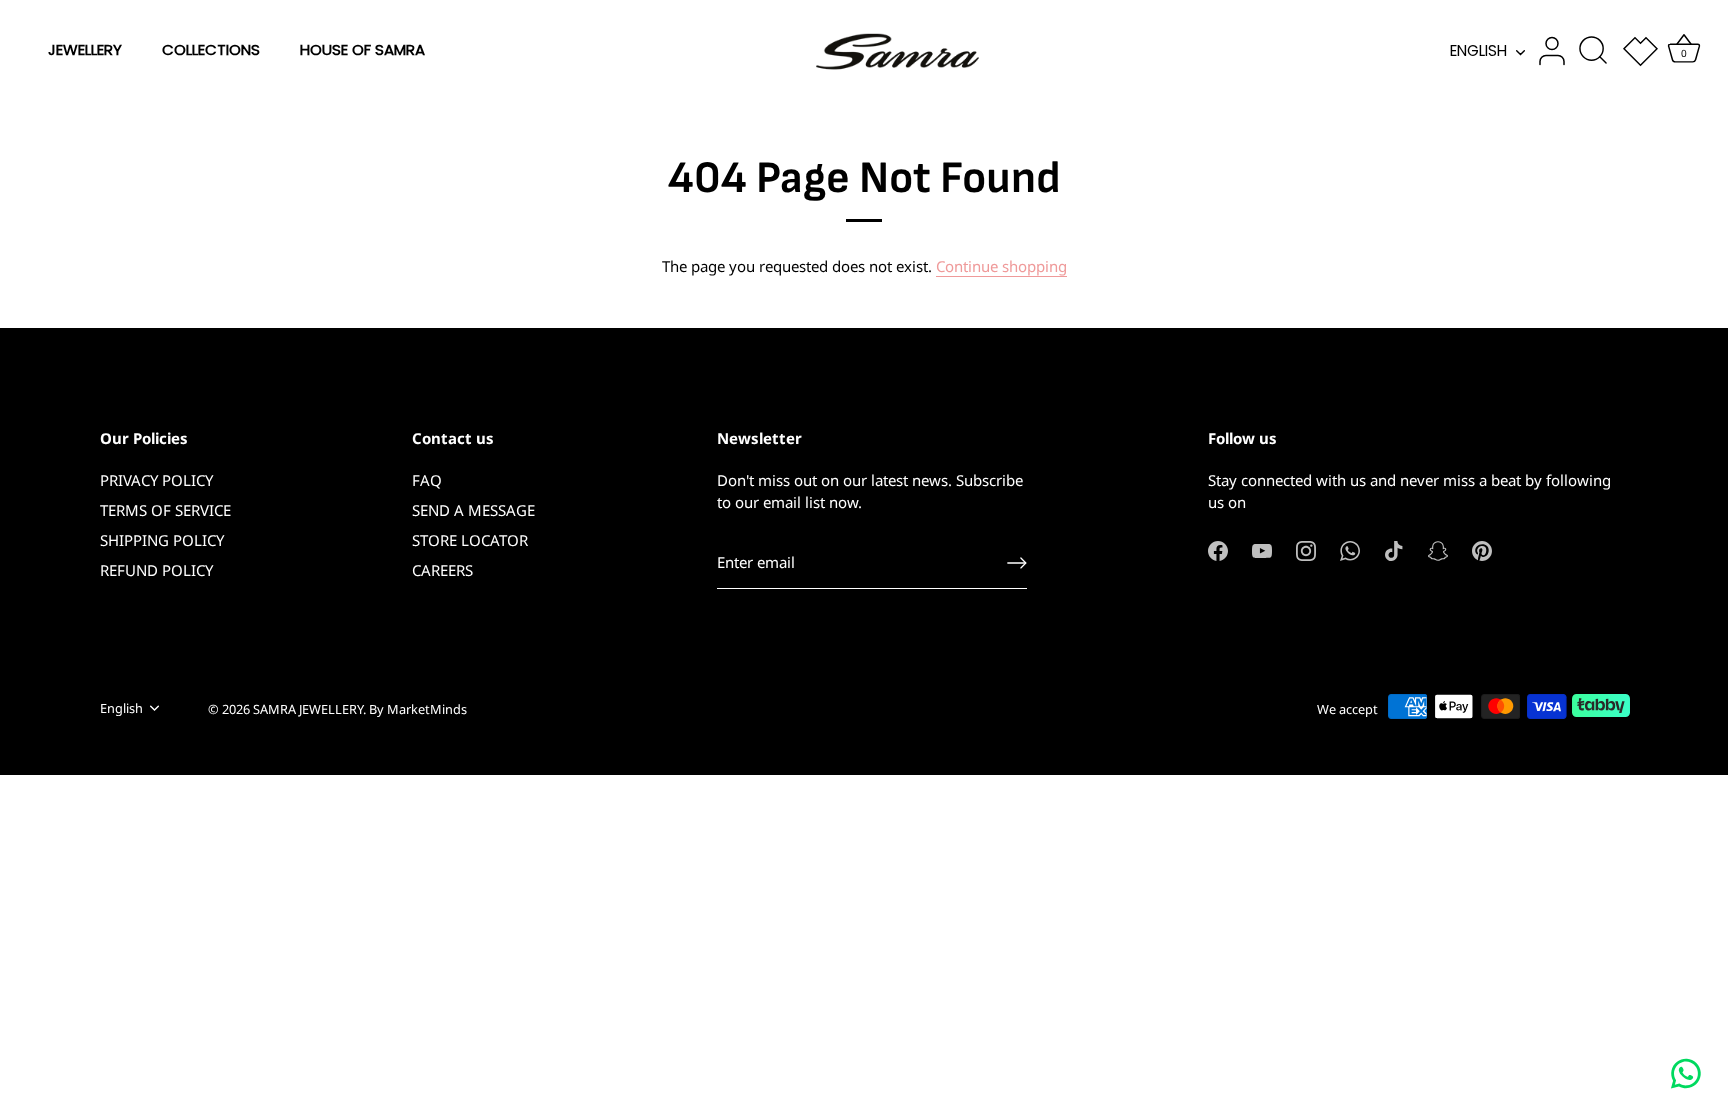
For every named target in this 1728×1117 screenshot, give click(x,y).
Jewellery (85, 49)
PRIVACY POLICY (156, 480)
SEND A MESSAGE (473, 510)
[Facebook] (1218, 549)
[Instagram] (1306, 549)
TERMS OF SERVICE (165, 510)
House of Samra (362, 49)
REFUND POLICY (156, 570)
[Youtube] (1262, 549)
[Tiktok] (1394, 549)
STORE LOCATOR (470, 540)
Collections (211, 49)
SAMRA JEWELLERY (308, 709)
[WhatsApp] (1350, 549)
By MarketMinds (418, 709)
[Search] (1593, 51)
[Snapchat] (1438, 549)
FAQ (427, 480)
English (1478, 50)
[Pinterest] (1482, 549)
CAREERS (442, 570)
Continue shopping (1001, 266)
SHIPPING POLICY (162, 540)
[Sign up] (1017, 563)
